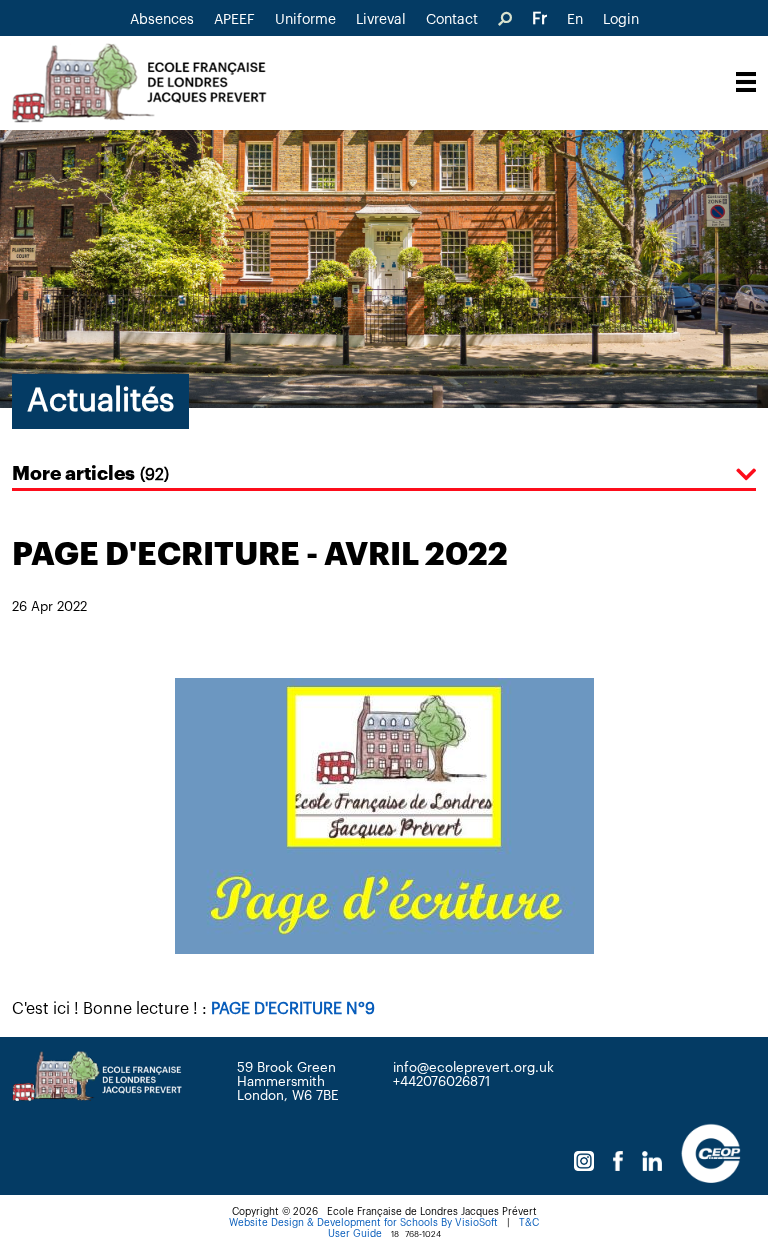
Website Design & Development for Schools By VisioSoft (363, 1223)
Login (621, 20)
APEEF (234, 20)
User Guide (355, 1234)
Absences (162, 20)
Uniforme (305, 20)
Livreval (381, 20)
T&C (529, 1223)
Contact (452, 20)
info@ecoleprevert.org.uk (473, 1067)
